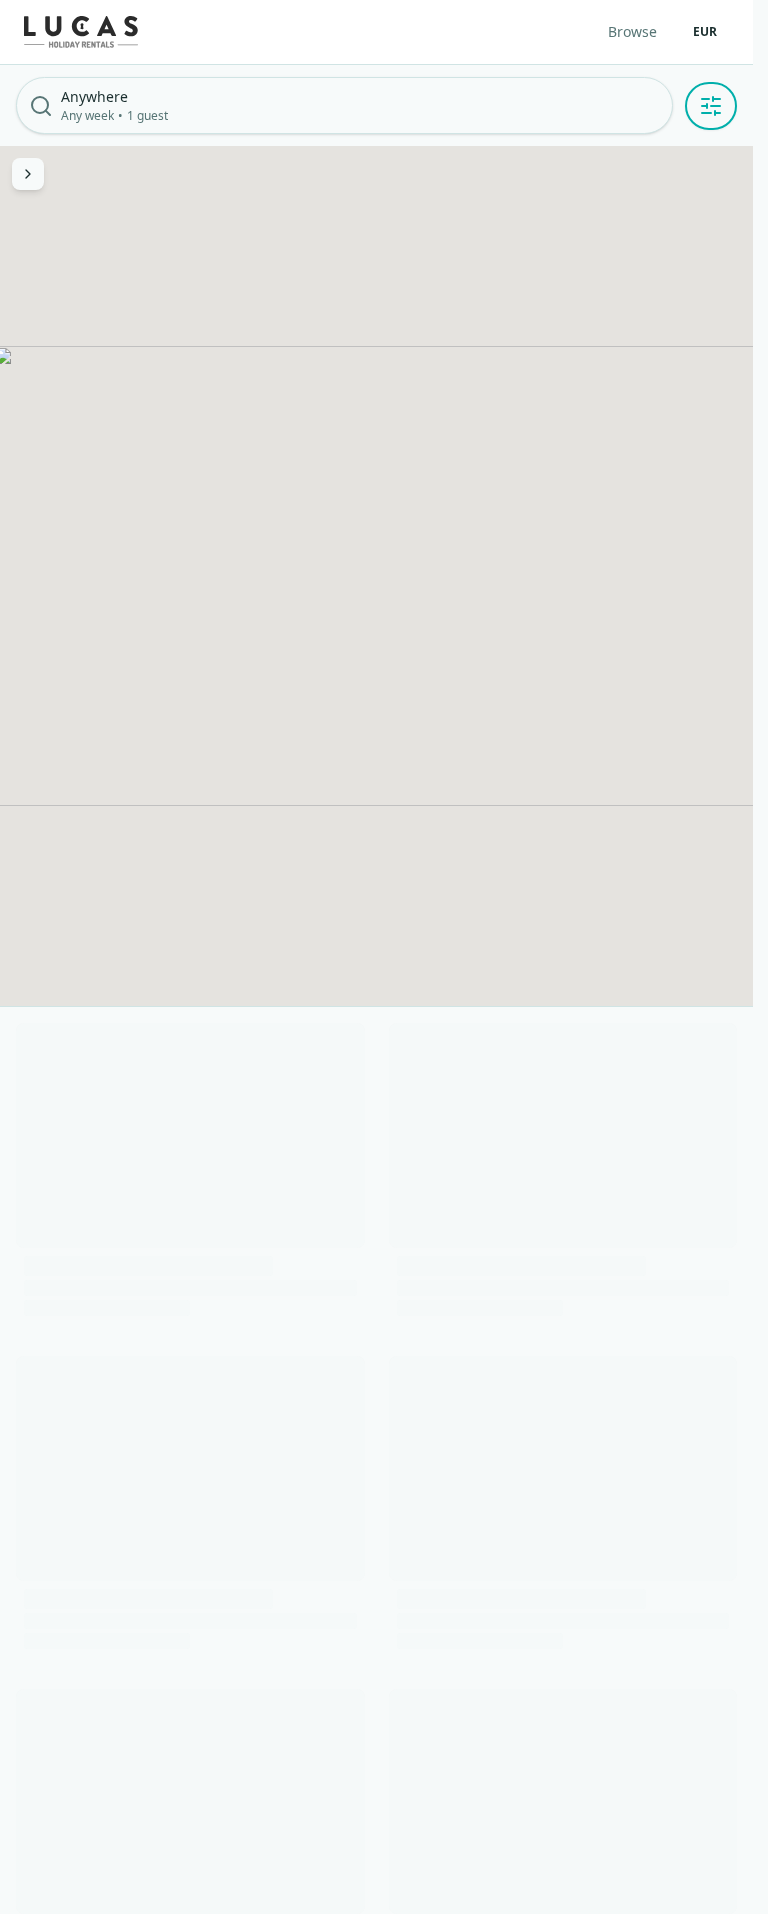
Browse (632, 31)
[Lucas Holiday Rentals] (81, 32)
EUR (705, 31)
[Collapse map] (28, 174)
